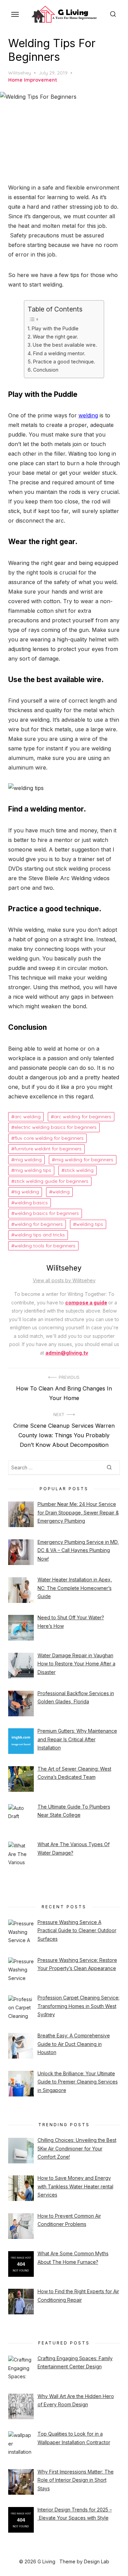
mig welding (28, 1160)
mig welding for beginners (84, 1160)
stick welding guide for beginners (51, 1181)
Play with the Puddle (55, 328)
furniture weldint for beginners (48, 1149)
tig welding (27, 1192)
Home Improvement (33, 80)
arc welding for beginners (83, 1117)
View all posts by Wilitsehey (64, 1280)
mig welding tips (33, 1170)
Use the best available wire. (65, 345)
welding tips (90, 1224)
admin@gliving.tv (67, 1353)
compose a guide (86, 1303)
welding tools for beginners (45, 1246)
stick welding (79, 1170)
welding (88, 415)
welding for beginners (39, 1224)
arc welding (27, 1117)
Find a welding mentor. (59, 353)
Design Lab (97, 2561)
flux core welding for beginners (49, 1138)
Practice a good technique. (64, 362)
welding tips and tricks (40, 1235)
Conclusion (46, 370)
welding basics (31, 1203)
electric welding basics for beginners (55, 1127)
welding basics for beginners (47, 1213)
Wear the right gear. (55, 337)
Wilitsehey (20, 73)
